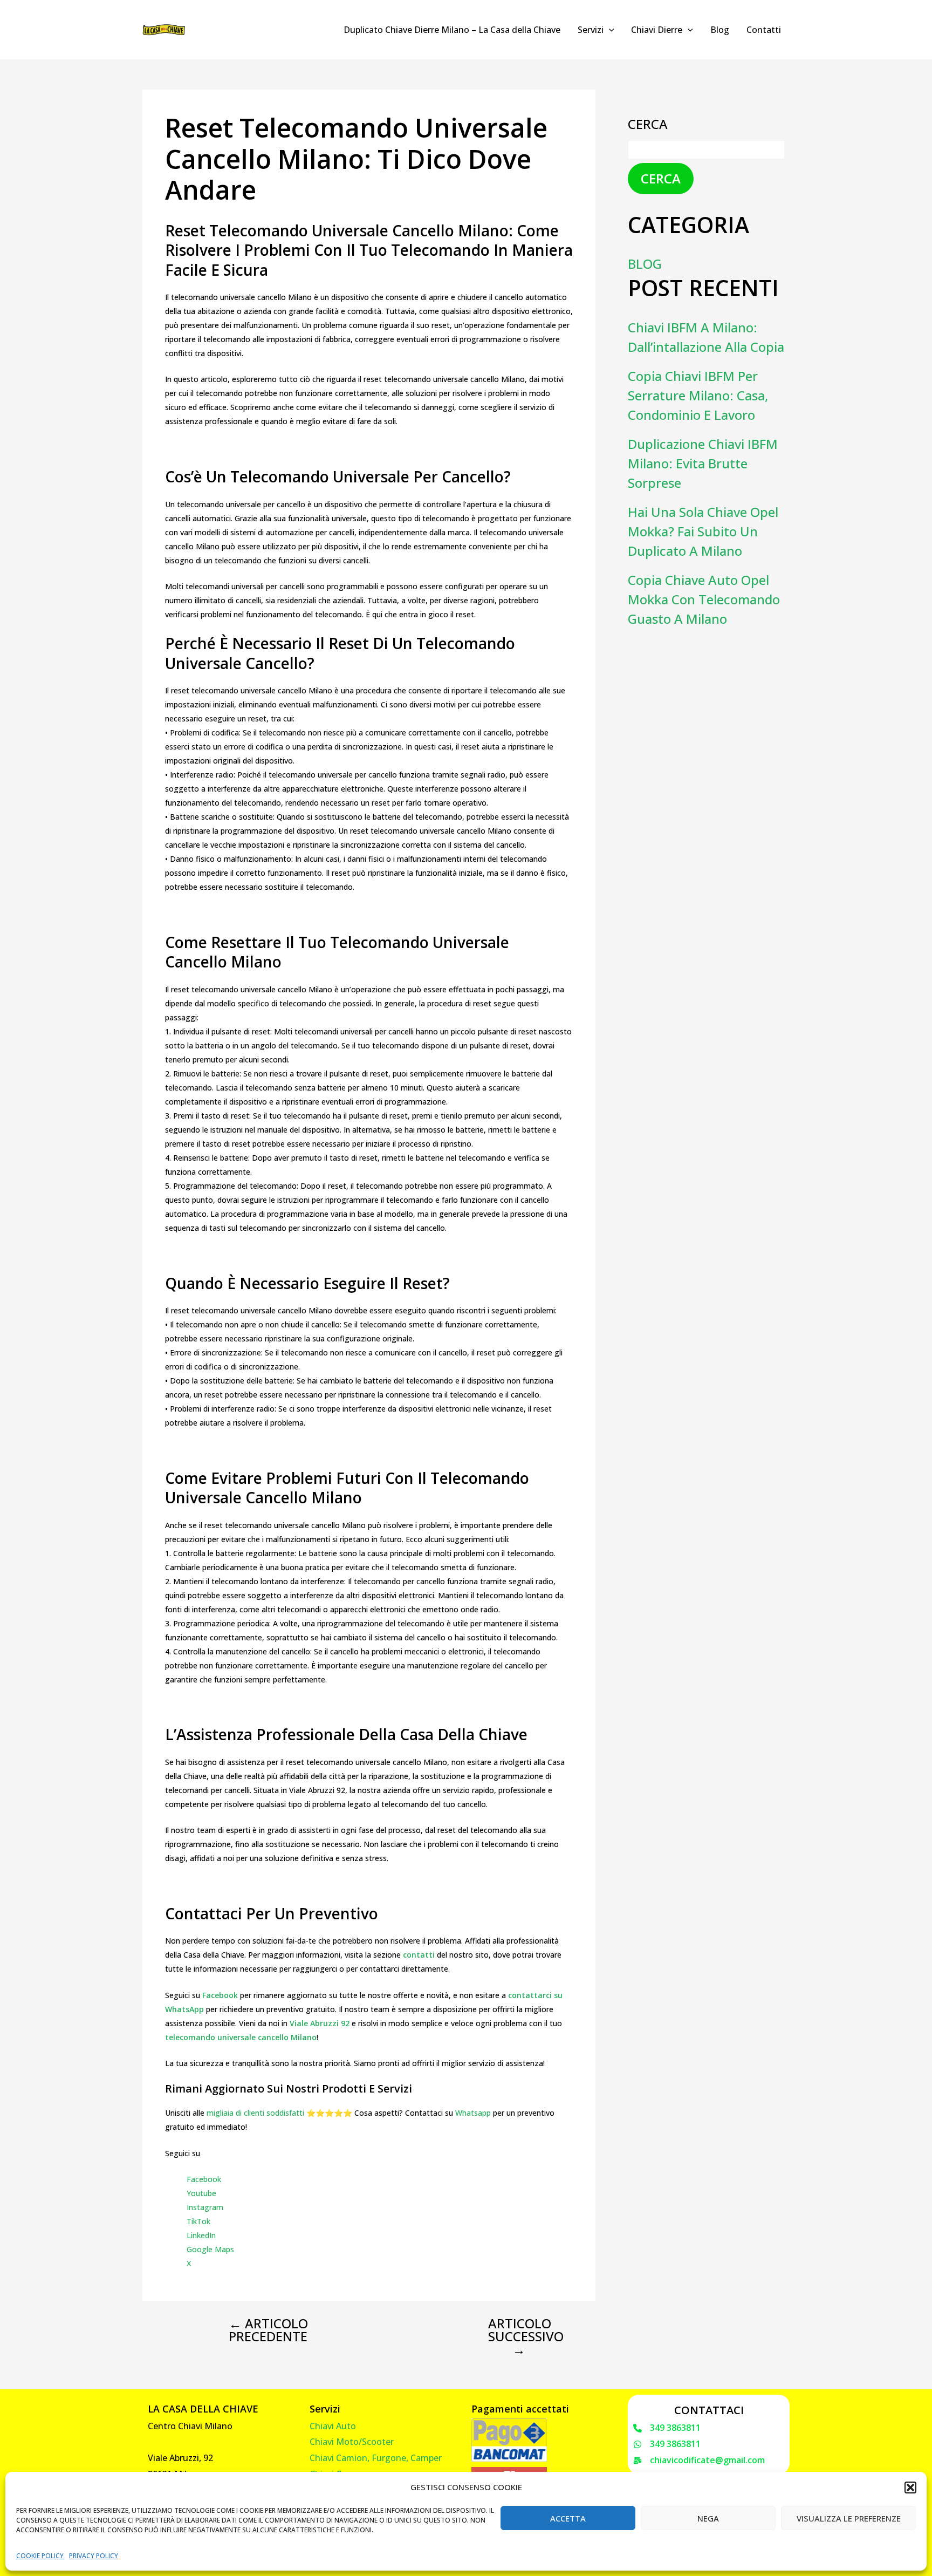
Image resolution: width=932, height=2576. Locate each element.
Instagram (205, 2207)
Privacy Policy (94, 2556)
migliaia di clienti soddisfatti (255, 2113)
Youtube (201, 2193)
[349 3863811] (667, 2428)
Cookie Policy (40, 2556)
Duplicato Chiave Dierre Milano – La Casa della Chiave (452, 30)
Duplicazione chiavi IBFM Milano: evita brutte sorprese (703, 463)
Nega (708, 2518)
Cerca (648, 124)
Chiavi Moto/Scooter (352, 2442)
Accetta (568, 2518)
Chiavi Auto (333, 2426)
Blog (720, 30)
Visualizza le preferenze (849, 2518)
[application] (609, 30)
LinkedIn (201, 2235)
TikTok (198, 2221)
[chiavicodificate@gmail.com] (699, 2461)
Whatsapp (473, 2113)
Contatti (764, 30)
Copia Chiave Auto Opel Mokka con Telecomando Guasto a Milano (704, 599)
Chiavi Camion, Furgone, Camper (376, 2458)
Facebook (204, 2179)
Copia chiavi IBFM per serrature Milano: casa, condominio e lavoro (698, 395)
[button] (910, 2488)
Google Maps (210, 2249)
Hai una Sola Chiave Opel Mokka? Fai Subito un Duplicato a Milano (703, 531)
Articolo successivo (526, 2336)
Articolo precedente (268, 2330)
